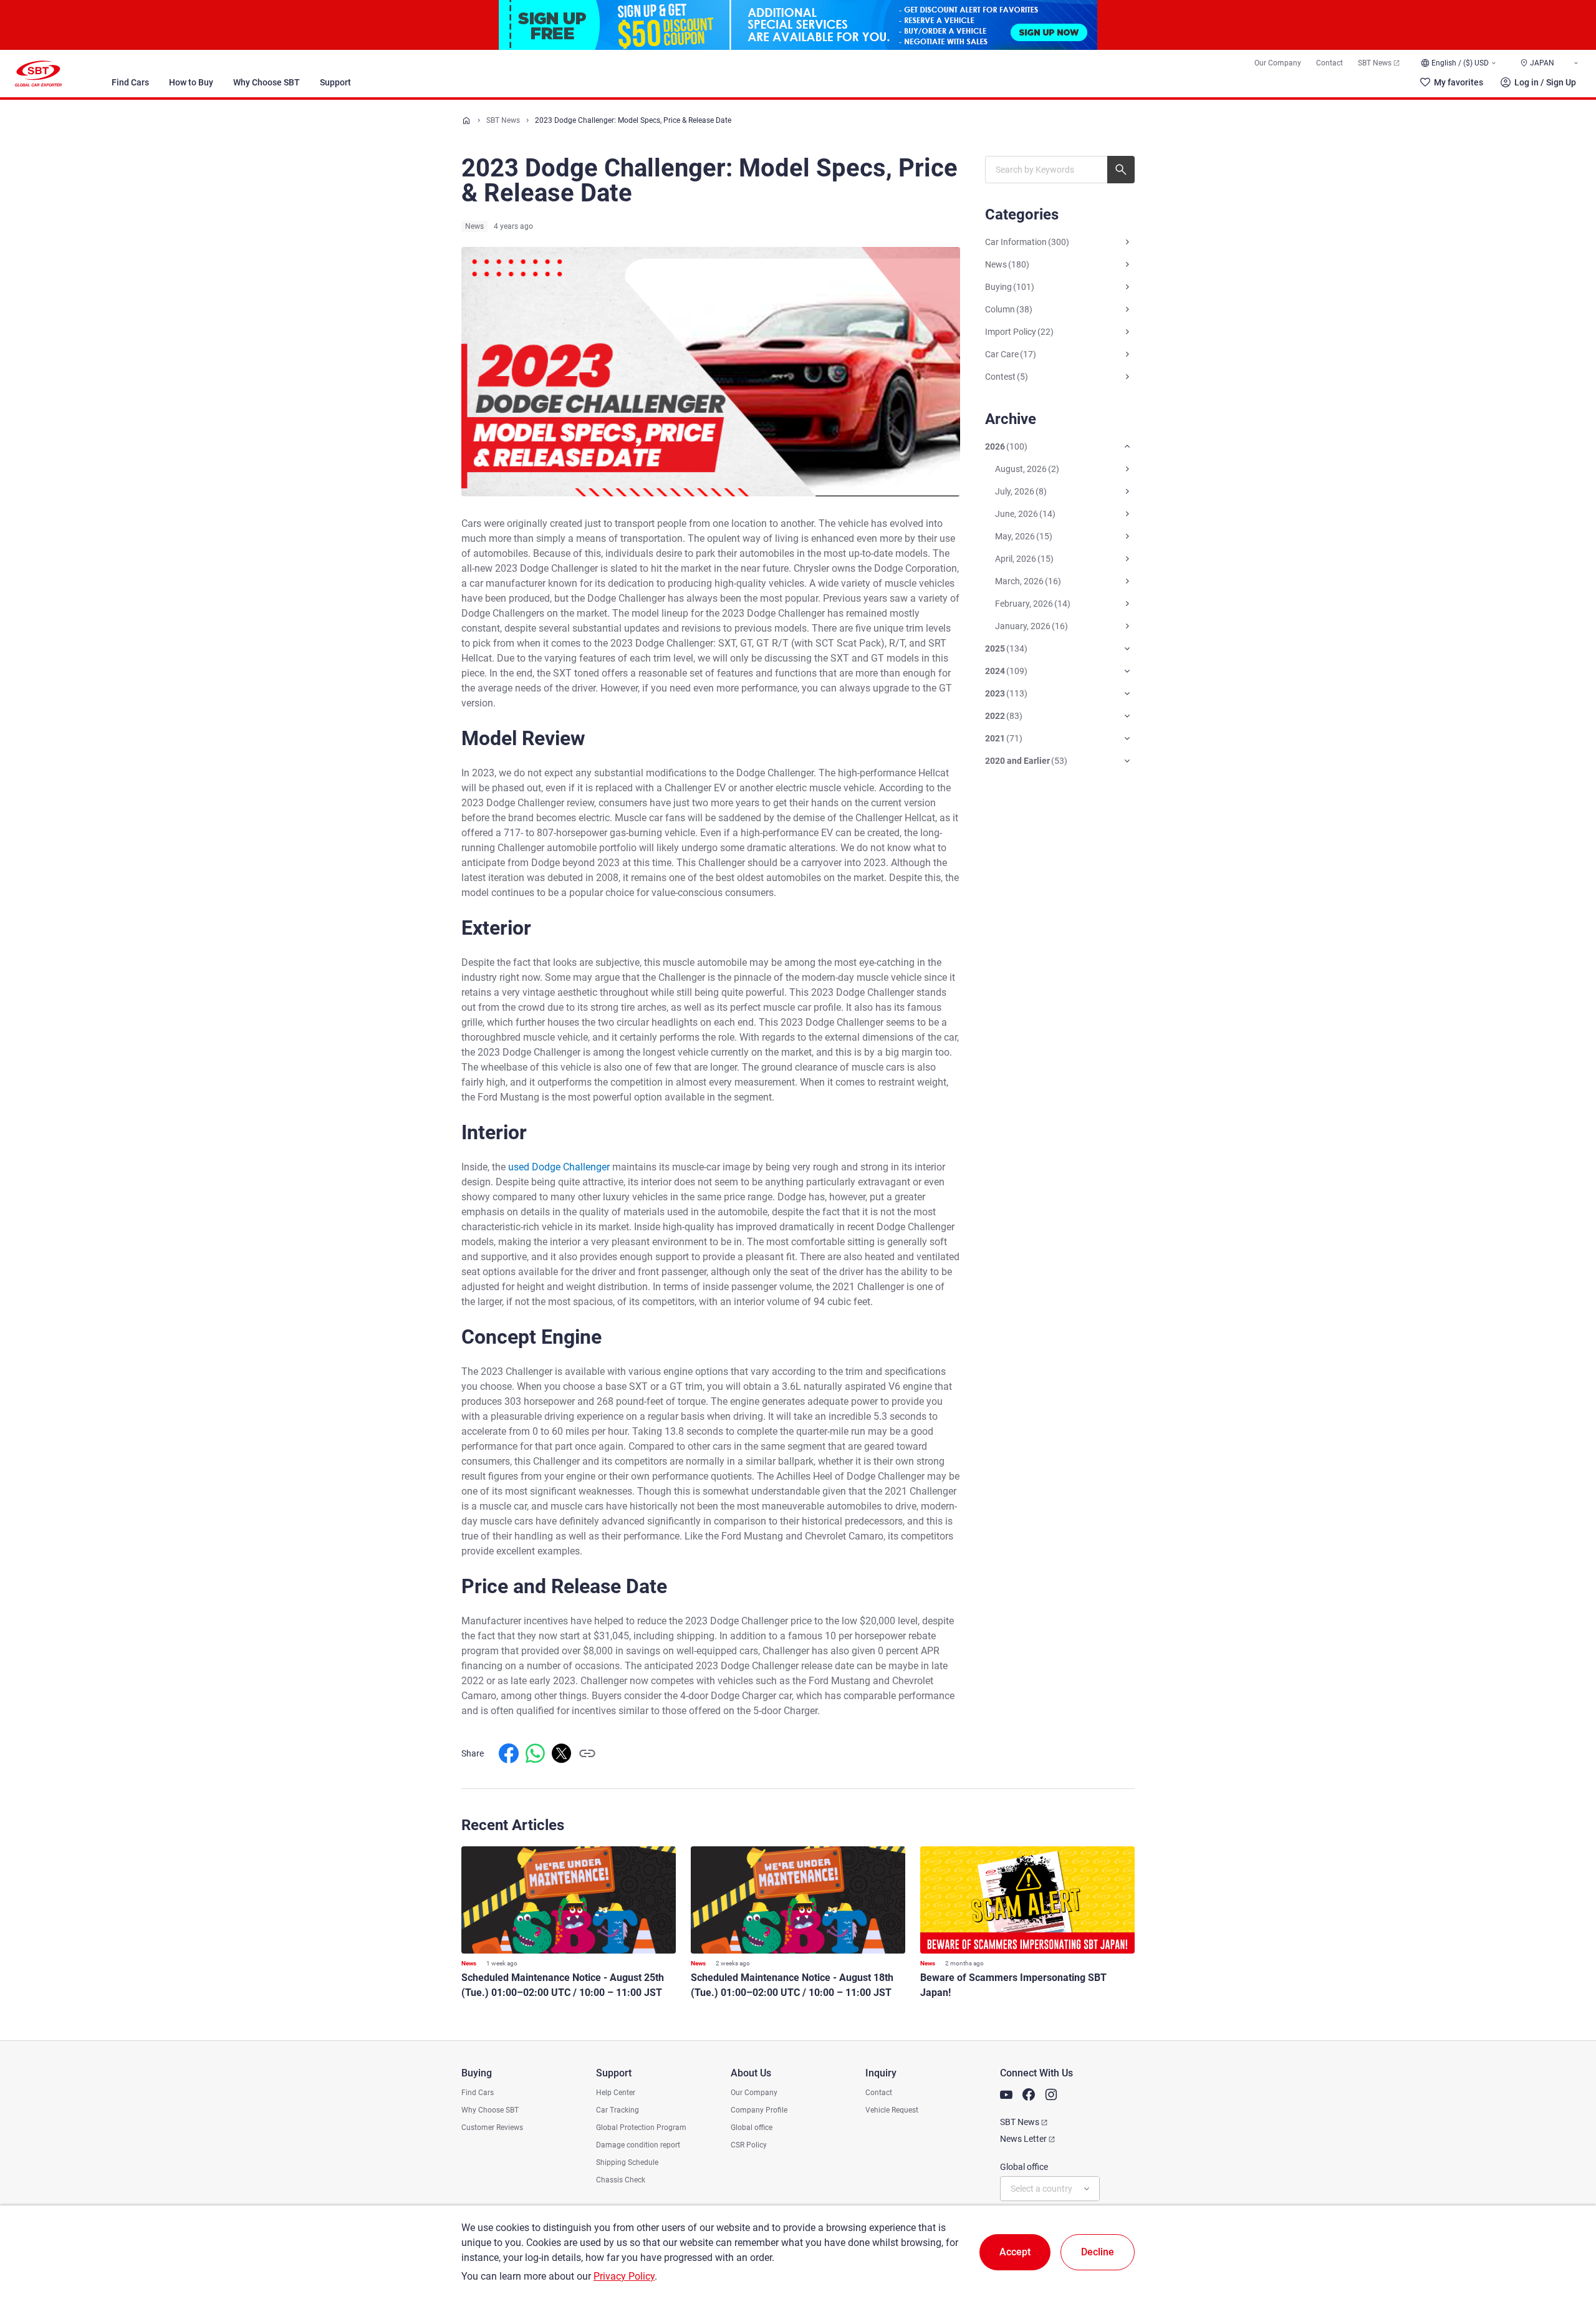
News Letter (1023, 2139)
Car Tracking (618, 2110)
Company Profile (759, 2110)
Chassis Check (621, 2180)
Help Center (616, 2093)
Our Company (1278, 63)
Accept (1015, 2252)
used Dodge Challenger (559, 1167)
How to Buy (191, 82)
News (474, 226)
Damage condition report (638, 2145)
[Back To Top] (1565, 2235)
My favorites (1459, 82)
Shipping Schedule (627, 2162)
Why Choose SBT (267, 82)
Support (335, 82)
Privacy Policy (624, 2276)
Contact (1329, 63)
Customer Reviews (492, 2128)
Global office (752, 2128)
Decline (1098, 2252)
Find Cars (130, 82)
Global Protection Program (641, 2128)
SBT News (1375, 63)
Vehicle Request (892, 2110)
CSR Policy (749, 2145)
